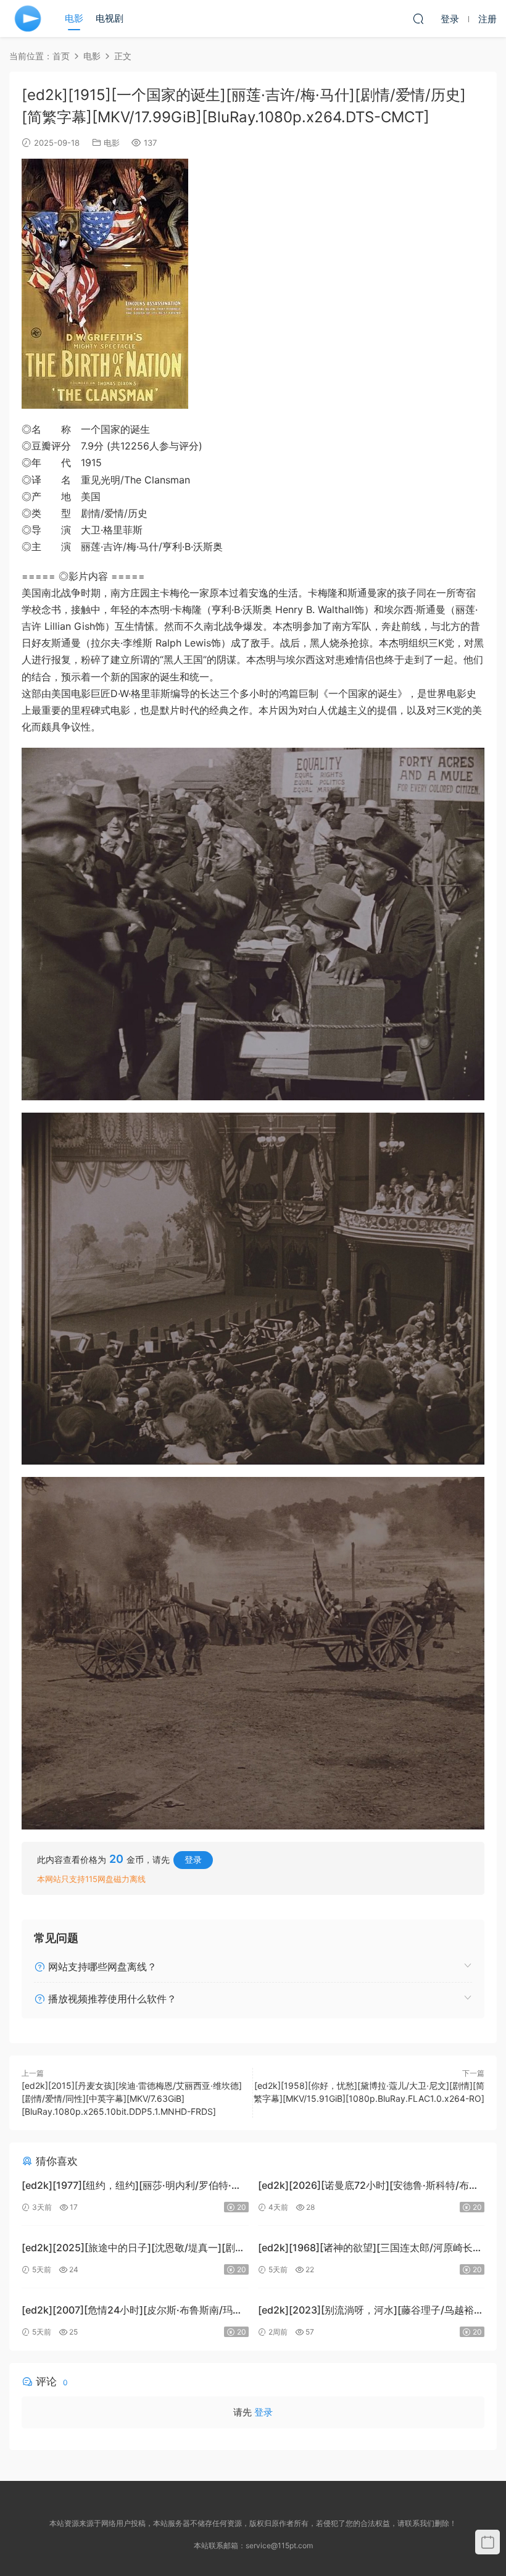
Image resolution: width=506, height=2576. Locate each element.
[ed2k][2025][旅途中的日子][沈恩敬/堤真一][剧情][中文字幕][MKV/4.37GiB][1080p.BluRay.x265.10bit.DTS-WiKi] (128, 2249)
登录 (193, 1859)
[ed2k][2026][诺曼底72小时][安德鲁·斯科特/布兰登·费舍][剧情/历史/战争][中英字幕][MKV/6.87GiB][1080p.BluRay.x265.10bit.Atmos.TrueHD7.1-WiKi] (368, 2187)
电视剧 (110, 18)
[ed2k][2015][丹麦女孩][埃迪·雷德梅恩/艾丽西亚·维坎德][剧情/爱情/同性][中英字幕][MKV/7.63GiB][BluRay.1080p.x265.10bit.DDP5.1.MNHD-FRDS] (132, 2098)
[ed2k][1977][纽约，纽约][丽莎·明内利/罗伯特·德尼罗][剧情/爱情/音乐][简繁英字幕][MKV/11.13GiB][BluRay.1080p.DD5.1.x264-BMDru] (135, 2187)
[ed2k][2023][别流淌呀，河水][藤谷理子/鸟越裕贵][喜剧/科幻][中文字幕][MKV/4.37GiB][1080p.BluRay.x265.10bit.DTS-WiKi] (366, 2311)
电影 (74, 18)
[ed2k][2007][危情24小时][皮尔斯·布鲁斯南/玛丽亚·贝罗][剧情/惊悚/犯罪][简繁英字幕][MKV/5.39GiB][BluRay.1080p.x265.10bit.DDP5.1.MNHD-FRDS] (134, 2311)
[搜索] (418, 19)
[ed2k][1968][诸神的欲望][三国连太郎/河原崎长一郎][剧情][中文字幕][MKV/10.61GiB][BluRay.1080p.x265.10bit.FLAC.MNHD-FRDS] (370, 2249)
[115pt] (28, 19)
